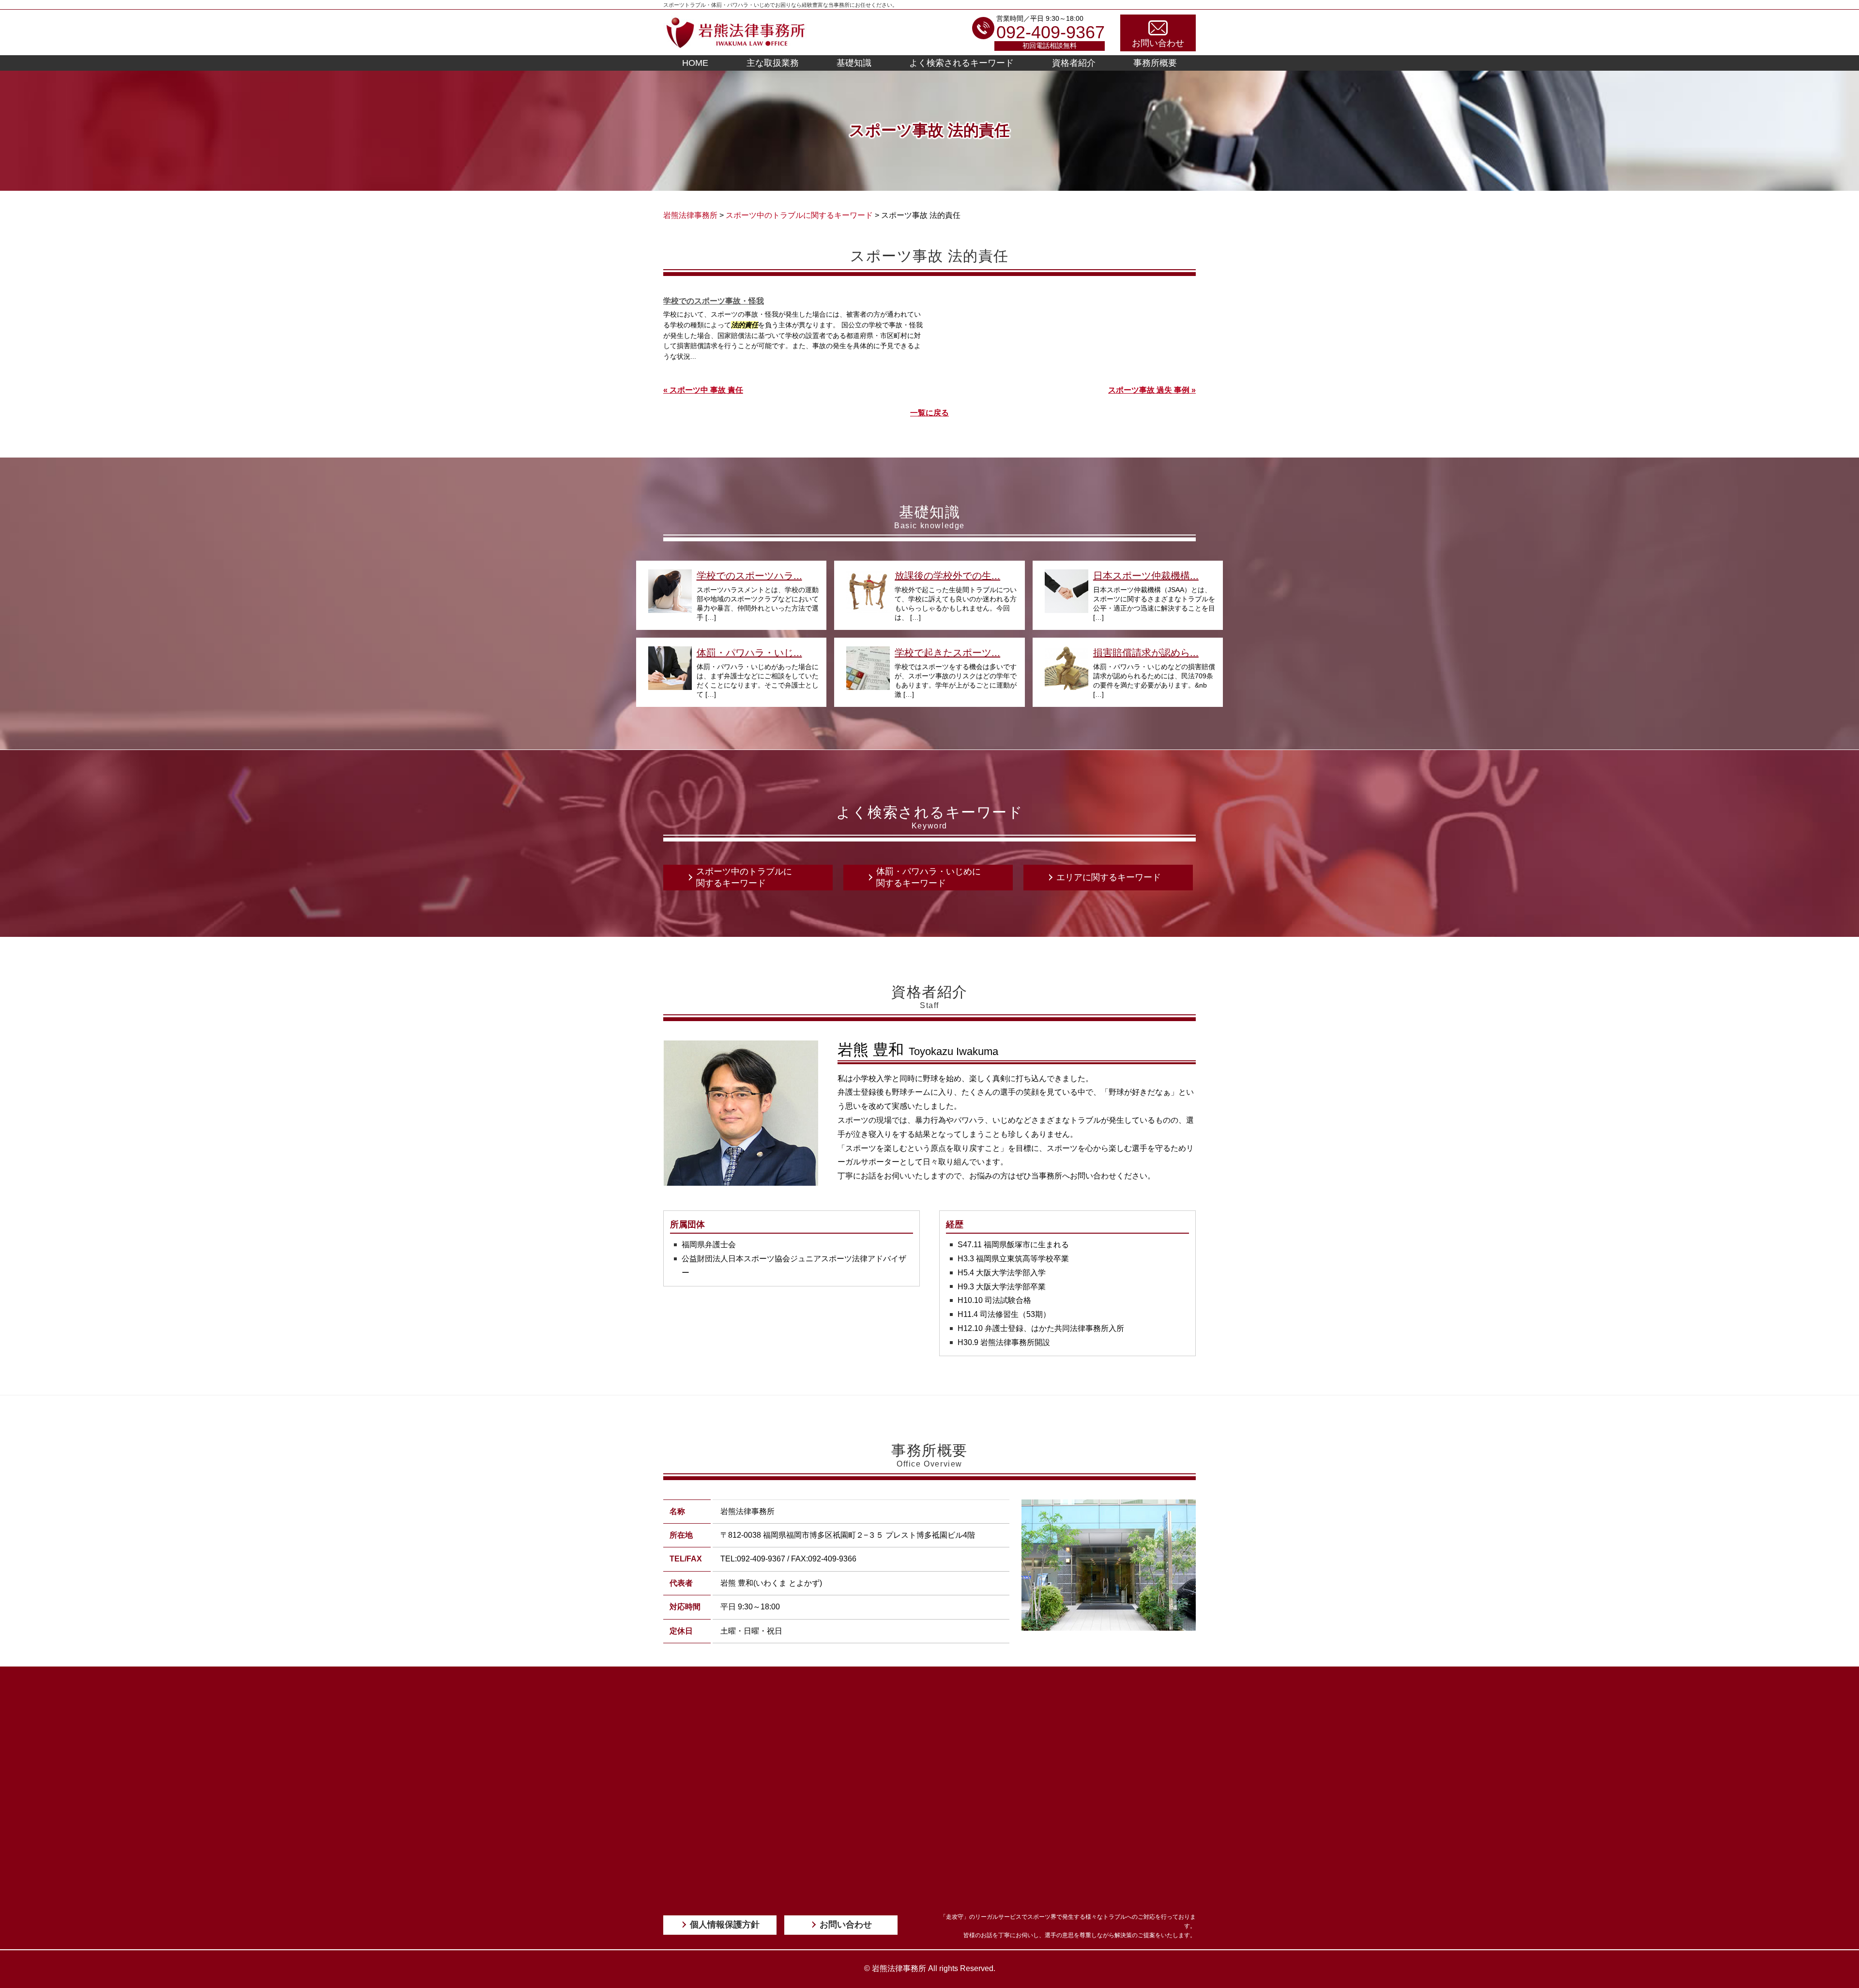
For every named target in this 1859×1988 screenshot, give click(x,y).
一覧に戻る (929, 413)
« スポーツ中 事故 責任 (703, 390)
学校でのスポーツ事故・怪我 (714, 301)
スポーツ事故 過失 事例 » (1152, 390)
